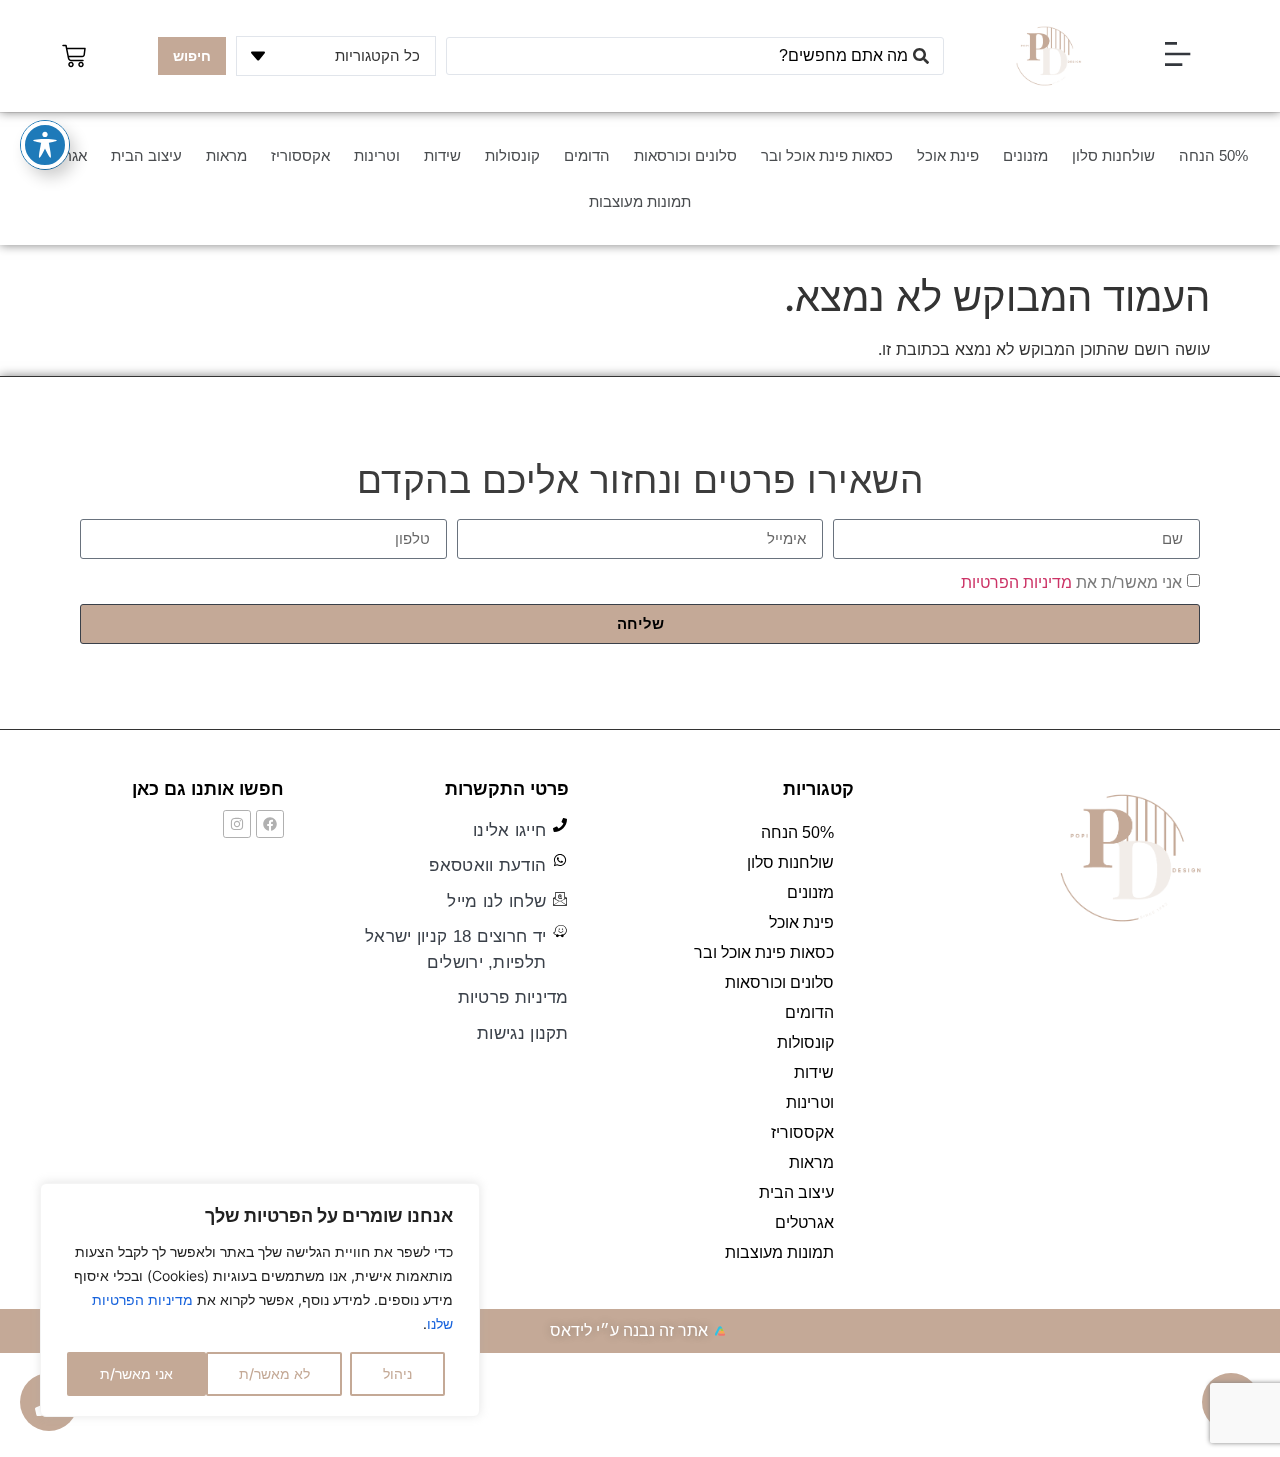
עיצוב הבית (146, 155)
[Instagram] (237, 824)
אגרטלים (804, 1222)
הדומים (587, 155)
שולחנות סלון (1113, 155)
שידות (442, 155)
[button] (1177, 56)
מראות (226, 155)
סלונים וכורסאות (685, 155)
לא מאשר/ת (274, 1373)
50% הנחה (1213, 155)
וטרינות (377, 155)
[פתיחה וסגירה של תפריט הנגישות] (45, 145)
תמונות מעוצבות (640, 201)
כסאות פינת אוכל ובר (827, 155)
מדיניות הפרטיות (1016, 581)
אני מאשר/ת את (1071, 581)
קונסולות (512, 155)
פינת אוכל (948, 155)
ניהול (397, 1373)
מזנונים (1025, 155)
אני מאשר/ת (136, 1373)
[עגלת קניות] (74, 56)
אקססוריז (300, 155)
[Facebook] (270, 824)
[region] (260, 1300)
